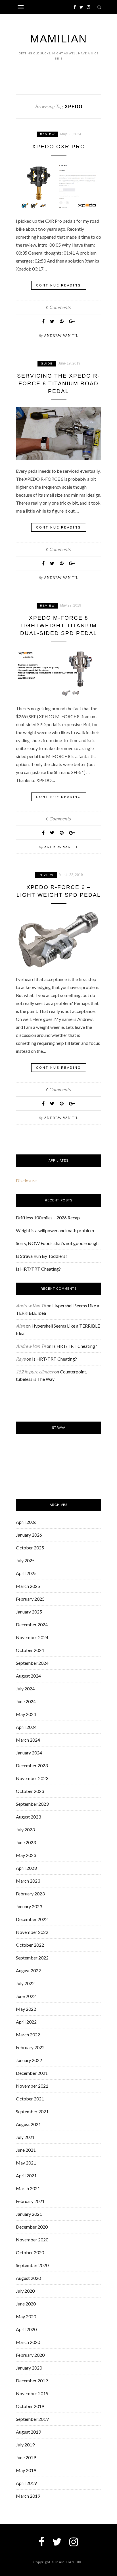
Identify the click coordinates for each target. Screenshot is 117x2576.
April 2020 (26, 2329)
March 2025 (28, 1586)
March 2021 (28, 2188)
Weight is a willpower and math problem (55, 1230)
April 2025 (26, 1573)
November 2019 (32, 2393)
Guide (47, 364)
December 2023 (32, 1765)
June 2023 (26, 1842)
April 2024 (26, 1727)
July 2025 (25, 1560)
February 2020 (30, 2355)
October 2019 (30, 2406)
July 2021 (25, 2137)
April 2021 (26, 2175)
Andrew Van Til (61, 336)
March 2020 (28, 2342)
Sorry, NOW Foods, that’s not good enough (57, 1243)
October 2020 (30, 2252)
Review (47, 134)
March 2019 (28, 2496)
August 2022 (28, 1970)
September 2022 (32, 1958)
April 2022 (26, 2022)
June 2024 (26, 1701)
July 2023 (25, 1829)
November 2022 (32, 1932)
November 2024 (32, 1637)
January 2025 (29, 1612)
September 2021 (32, 2111)
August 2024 (28, 1676)
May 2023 (26, 1855)
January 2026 (29, 1535)
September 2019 (32, 2419)
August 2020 (28, 2278)
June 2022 (26, 1996)
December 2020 (32, 2227)
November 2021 (32, 2086)
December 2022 (32, 1919)
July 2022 (25, 1983)
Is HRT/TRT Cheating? (38, 1269)
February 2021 (30, 2201)
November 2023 (32, 1778)
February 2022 (30, 2047)
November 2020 (32, 2240)
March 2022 (28, 2035)
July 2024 (25, 1689)
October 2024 (30, 1650)
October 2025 (30, 1548)
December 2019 (32, 2381)
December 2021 (32, 2073)
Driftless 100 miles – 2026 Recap (48, 1218)
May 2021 (26, 2163)
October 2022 (30, 1945)
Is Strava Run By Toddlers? (42, 1256)
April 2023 (26, 1868)
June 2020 (26, 2304)
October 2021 (30, 2099)
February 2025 (30, 1599)
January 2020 (29, 2368)
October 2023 (30, 1791)
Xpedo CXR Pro (59, 147)
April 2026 (26, 1522)
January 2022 (29, 2060)
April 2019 (26, 2483)
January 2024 (29, 1753)
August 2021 (28, 2124)
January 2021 (29, 2214)
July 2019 (25, 2445)
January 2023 (29, 1906)
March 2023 (28, 1881)
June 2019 (26, 2457)
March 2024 (28, 1740)
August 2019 (28, 2432)
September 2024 (32, 1663)
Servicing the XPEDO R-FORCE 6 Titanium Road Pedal (58, 383)
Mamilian (58, 39)
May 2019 (26, 2470)
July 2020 (25, 2291)
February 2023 (30, 1894)
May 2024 (26, 1714)
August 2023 (28, 1817)
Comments (58, 307)
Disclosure (26, 1181)
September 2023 (32, 1804)
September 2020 (32, 2265)
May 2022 (26, 2009)
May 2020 (26, 2316)
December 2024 (32, 1624)
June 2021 (26, 2150)
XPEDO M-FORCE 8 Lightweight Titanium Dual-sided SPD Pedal (59, 625)
